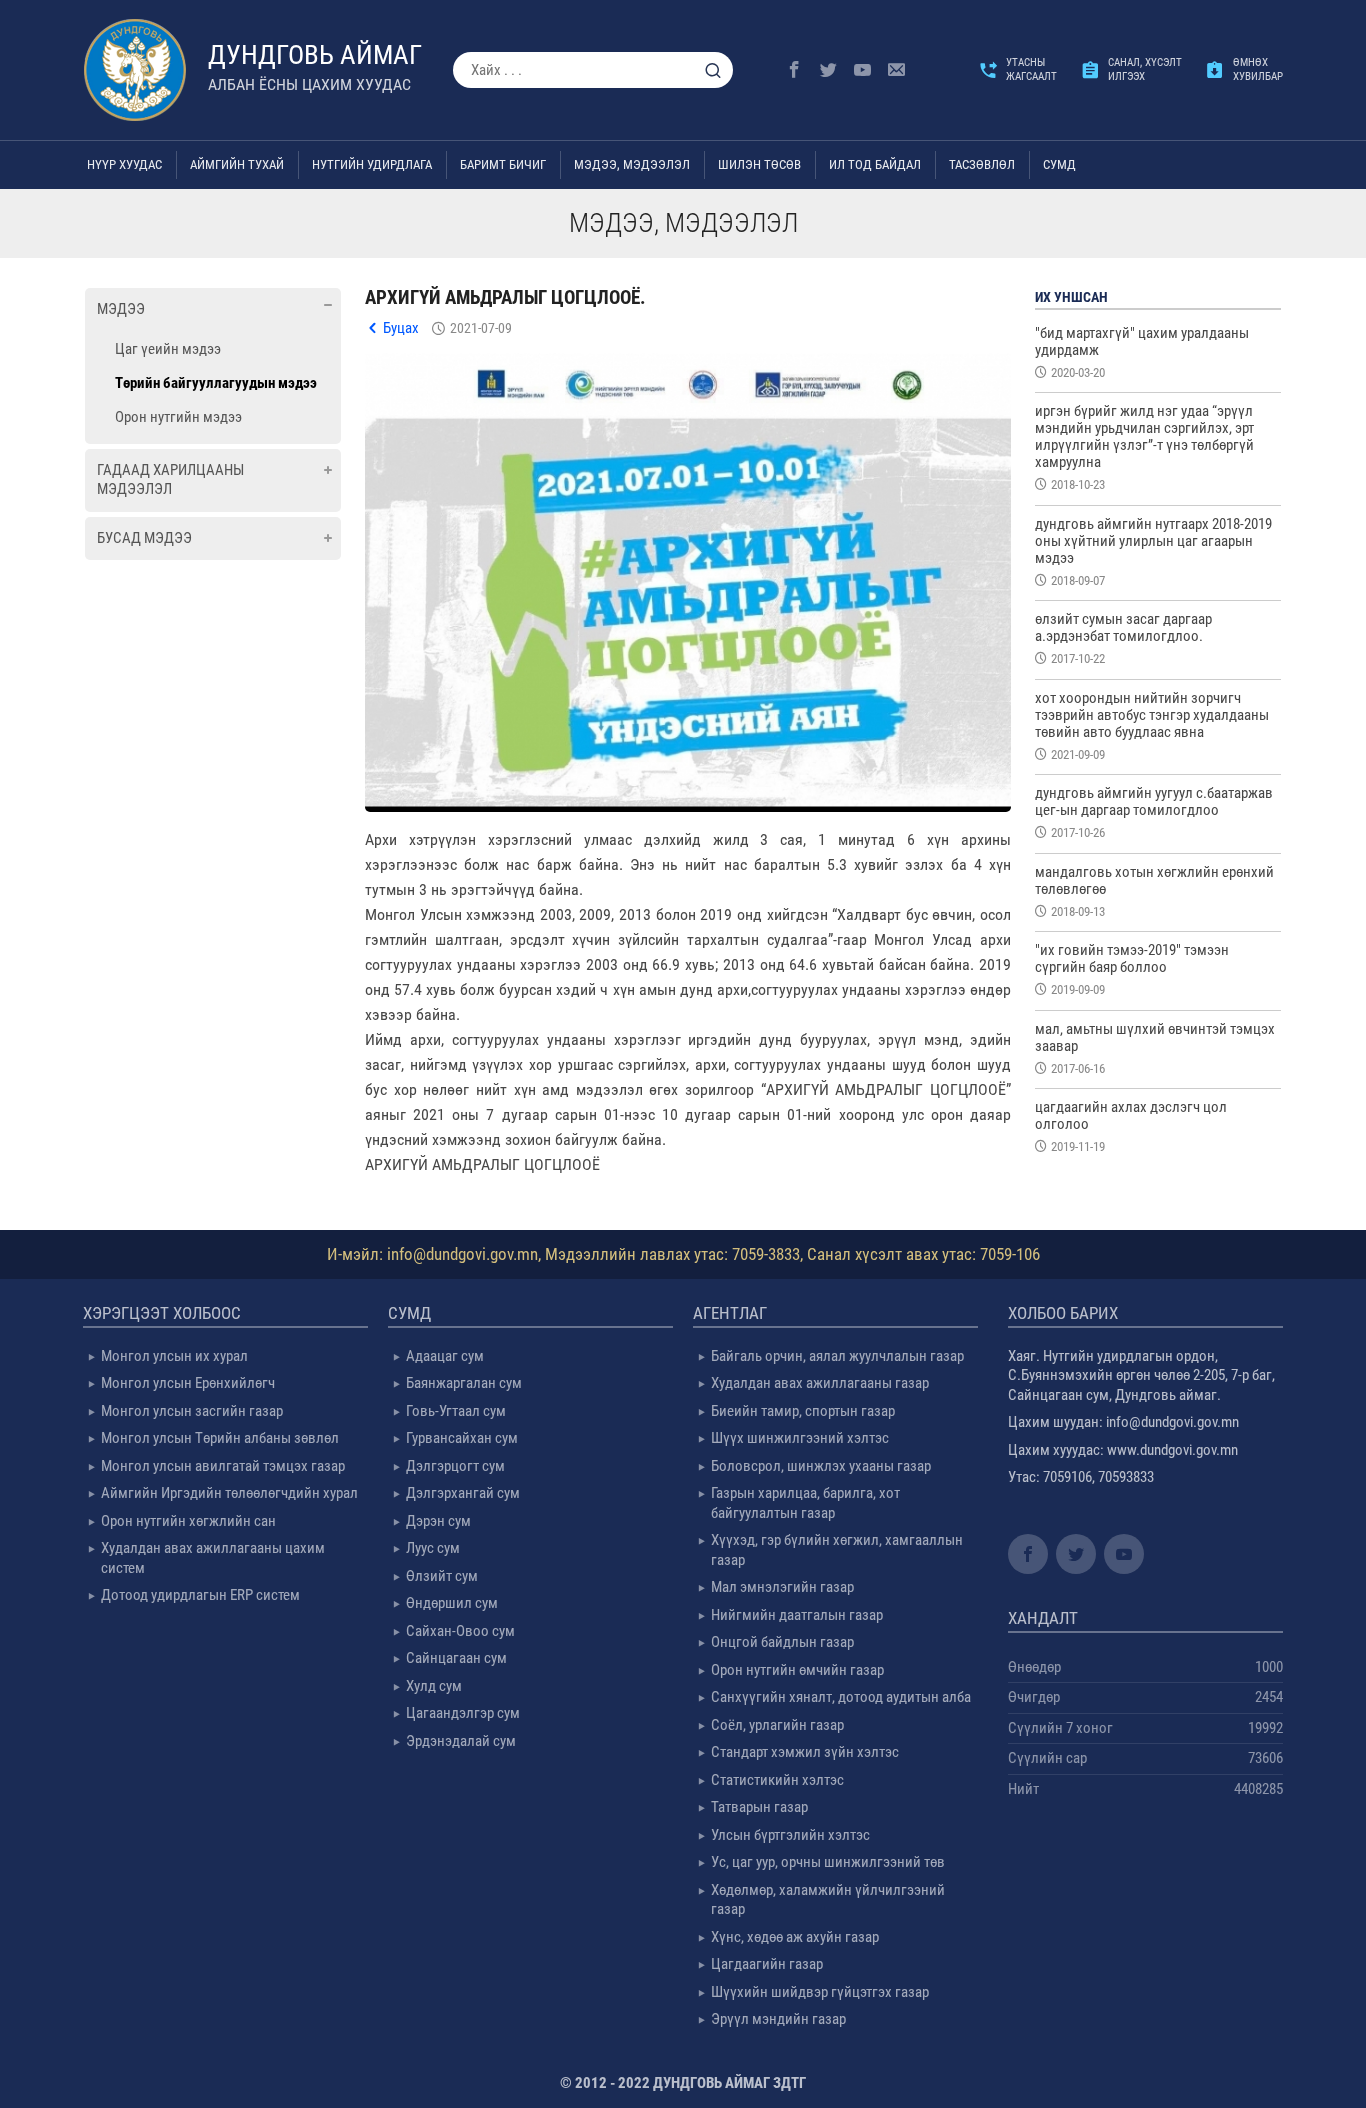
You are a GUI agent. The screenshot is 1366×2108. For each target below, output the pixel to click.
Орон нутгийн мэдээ (178, 417)
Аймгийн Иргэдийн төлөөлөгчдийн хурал (229, 1493)
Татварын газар (759, 1807)
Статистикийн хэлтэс (777, 1780)
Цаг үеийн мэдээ (168, 349)
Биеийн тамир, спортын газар (803, 1411)
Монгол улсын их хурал (174, 1356)
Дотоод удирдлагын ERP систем (200, 1595)
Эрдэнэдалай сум (461, 1741)
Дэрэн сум (438, 1521)
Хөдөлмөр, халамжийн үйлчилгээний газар (828, 1900)
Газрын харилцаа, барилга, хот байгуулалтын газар (805, 1503)
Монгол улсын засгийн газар (192, 1411)
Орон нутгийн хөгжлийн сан (188, 1521)
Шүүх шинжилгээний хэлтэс (800, 1438)
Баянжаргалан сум (464, 1383)
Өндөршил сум (452, 1603)
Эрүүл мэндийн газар (778, 2019)
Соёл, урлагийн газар (777, 1725)
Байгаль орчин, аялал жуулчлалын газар (837, 1356)
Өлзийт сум (442, 1576)
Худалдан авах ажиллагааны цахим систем (213, 1558)
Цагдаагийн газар (767, 1964)
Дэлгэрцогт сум (455, 1466)
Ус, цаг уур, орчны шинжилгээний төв (828, 1862)
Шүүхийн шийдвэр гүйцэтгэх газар (820, 1992)
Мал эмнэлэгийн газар (782, 1587)
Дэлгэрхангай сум (463, 1493)
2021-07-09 (481, 328)
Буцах (401, 328)
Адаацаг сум (445, 1356)
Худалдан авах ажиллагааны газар (820, 1383)
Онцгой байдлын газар (782, 1642)
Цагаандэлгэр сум (463, 1713)
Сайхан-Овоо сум (460, 1631)
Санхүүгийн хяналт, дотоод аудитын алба (841, 1697)
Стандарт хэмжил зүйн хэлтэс (805, 1752)
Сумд (1059, 164)
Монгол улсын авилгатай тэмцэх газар (223, 1466)
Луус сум (433, 1548)
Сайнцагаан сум (456, 1658)
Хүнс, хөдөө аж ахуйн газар (795, 1937)
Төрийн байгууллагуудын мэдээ (216, 383)
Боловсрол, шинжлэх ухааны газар (821, 1466)
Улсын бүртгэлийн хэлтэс (790, 1835)
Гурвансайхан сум (462, 1438)
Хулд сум (434, 1686)
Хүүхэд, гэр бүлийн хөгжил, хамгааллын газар (837, 1550)
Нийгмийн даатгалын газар (797, 1615)
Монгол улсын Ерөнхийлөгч (188, 1383)
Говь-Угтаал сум (456, 1411)
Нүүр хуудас (124, 164)
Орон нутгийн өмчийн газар (797, 1670)
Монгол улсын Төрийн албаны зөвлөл (220, 1438)
